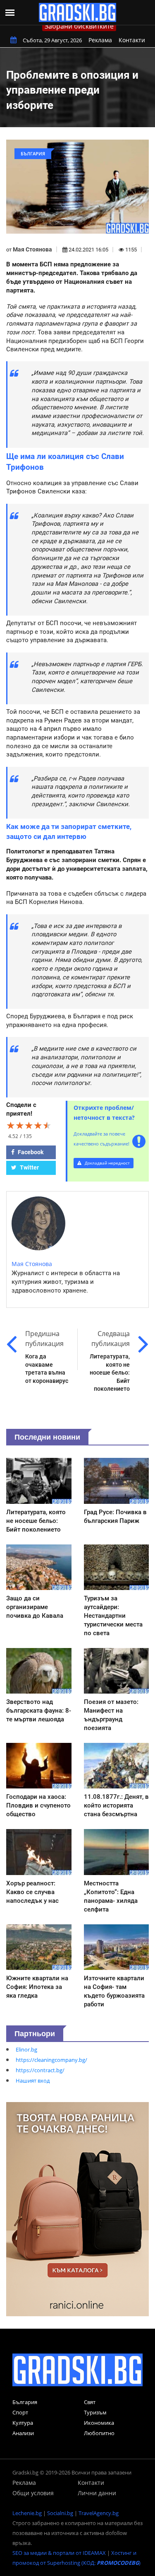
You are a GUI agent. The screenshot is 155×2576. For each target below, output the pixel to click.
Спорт (20, 2412)
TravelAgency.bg (99, 2513)
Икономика (99, 2423)
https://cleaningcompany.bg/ (51, 2060)
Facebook (30, 1152)
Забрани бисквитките (79, 26)
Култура (23, 2423)
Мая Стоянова (32, 249)
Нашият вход (33, 2081)
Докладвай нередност (107, 1163)
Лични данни (97, 2493)
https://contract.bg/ (40, 2070)
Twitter (29, 1167)
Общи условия (33, 2493)
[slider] (29, 1125)
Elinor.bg (26, 2049)
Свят (90, 2402)
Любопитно (99, 2433)
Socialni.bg (60, 2513)
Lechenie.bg (27, 2513)
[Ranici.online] (77, 2209)
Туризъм (95, 2412)
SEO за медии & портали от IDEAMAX (59, 2553)
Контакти (132, 40)
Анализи (23, 2433)
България (25, 2402)
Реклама (100, 40)
